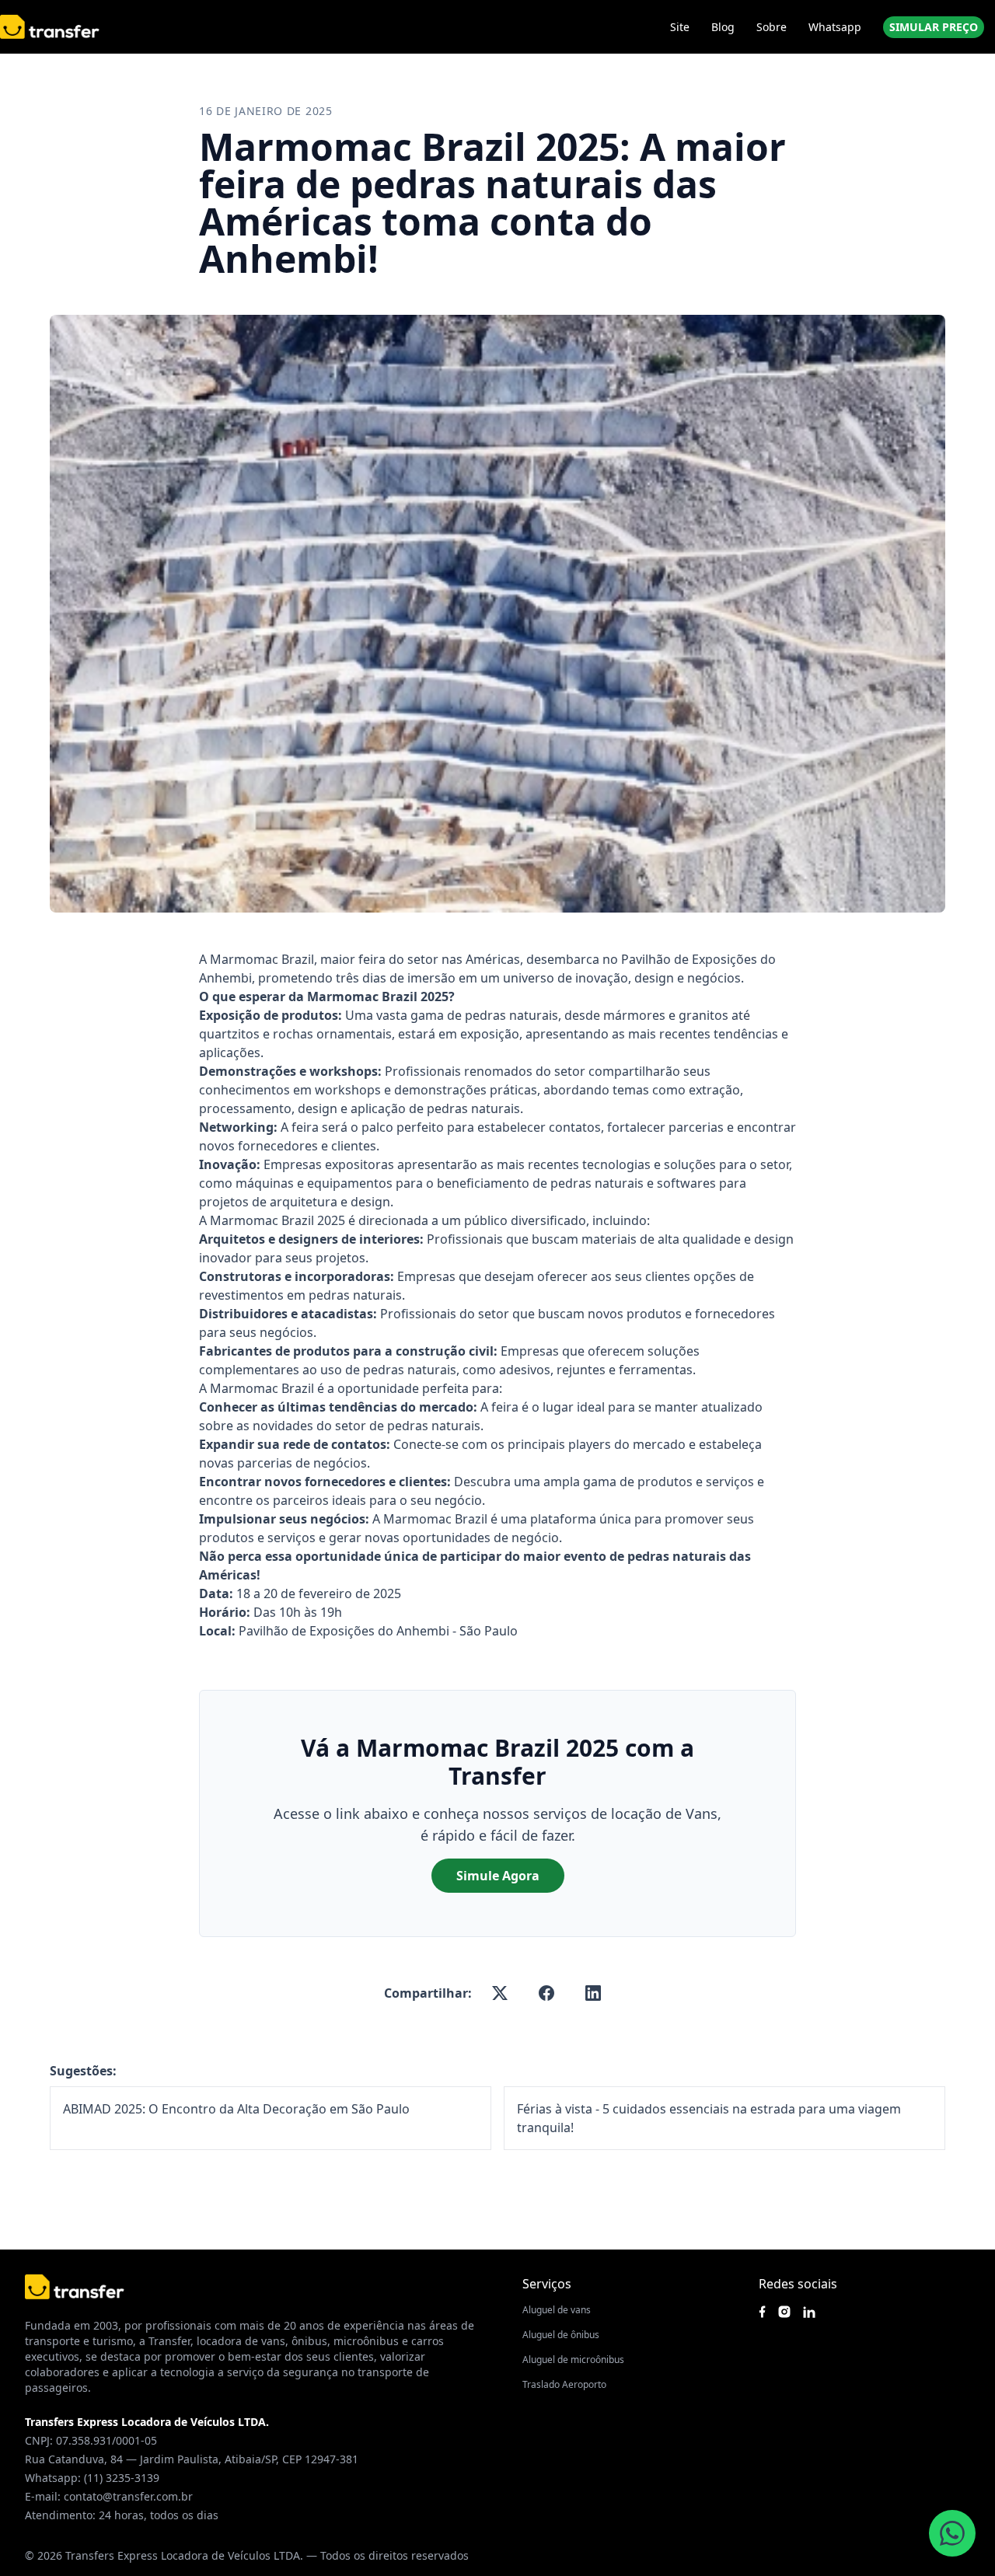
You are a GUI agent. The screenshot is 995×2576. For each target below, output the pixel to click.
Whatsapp (835, 27)
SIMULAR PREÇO (934, 27)
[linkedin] (593, 1993)
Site (680, 27)
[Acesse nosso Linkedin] (809, 2312)
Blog (723, 27)
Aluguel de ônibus (561, 2335)
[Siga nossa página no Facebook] (762, 2312)
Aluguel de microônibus (573, 2360)
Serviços (547, 2284)
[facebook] (546, 1993)
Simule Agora (498, 1876)
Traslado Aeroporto (564, 2384)
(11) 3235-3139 (122, 2478)
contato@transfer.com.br (128, 2496)
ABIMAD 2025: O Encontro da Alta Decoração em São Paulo (236, 2109)
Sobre (772, 27)
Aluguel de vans (557, 2310)
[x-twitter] (500, 1993)
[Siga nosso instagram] (784, 2312)
